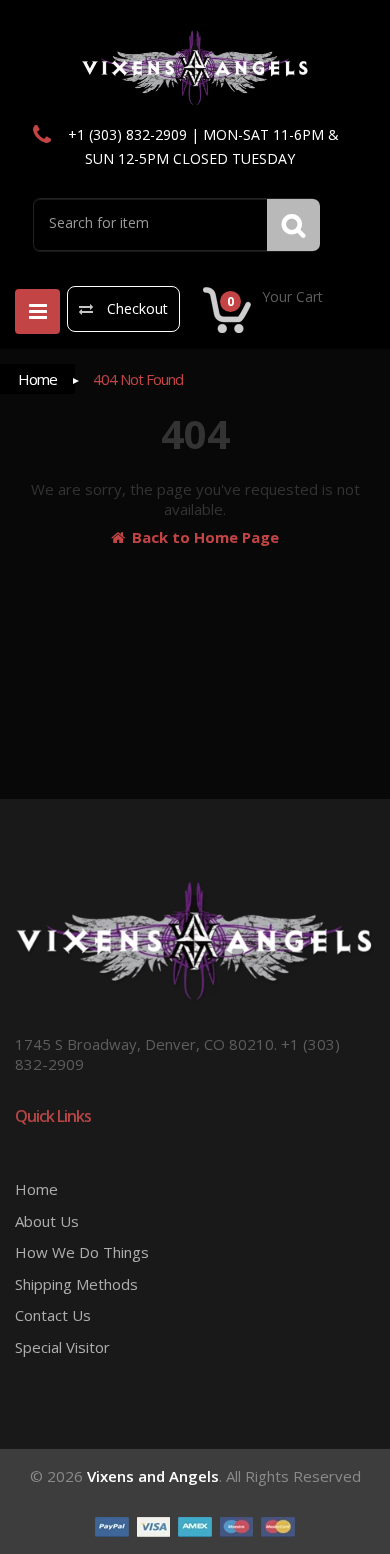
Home (37, 379)
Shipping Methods (76, 1284)
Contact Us (53, 1315)
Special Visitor (62, 1347)
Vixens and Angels (153, 1476)
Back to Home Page (205, 537)
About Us (47, 1221)
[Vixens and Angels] (195, 67)
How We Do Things (82, 1252)
